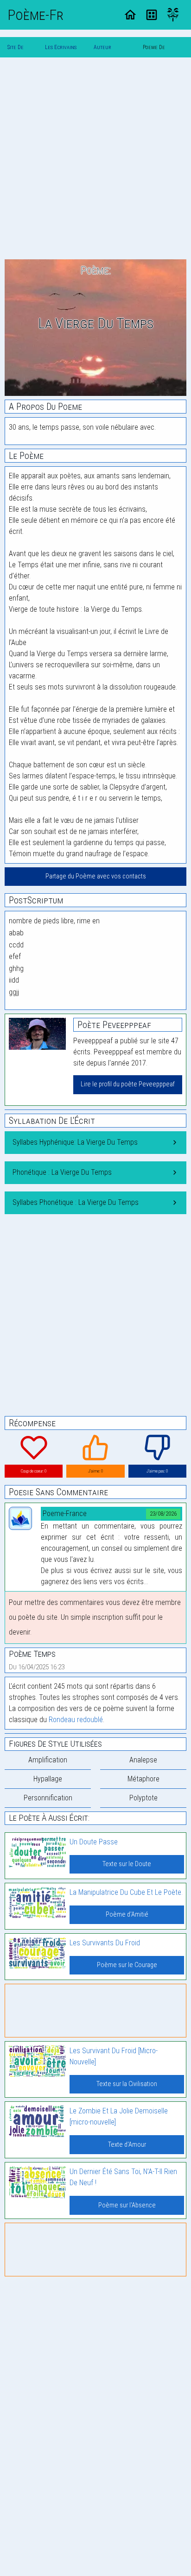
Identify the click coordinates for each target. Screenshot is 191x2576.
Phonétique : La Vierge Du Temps (62, 1172)
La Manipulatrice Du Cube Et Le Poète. (126, 1892)
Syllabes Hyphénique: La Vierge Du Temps (75, 1142)
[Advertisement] (95, 160)
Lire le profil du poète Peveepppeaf (128, 1084)
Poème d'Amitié (127, 1915)
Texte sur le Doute (127, 1864)
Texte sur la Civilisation (127, 2084)
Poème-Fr (35, 15)
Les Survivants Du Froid (105, 1943)
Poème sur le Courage (127, 1965)
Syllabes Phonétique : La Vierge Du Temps (76, 1202)
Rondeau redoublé (76, 1720)
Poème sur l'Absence (127, 2205)
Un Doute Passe (94, 1842)
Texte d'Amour (127, 2145)
